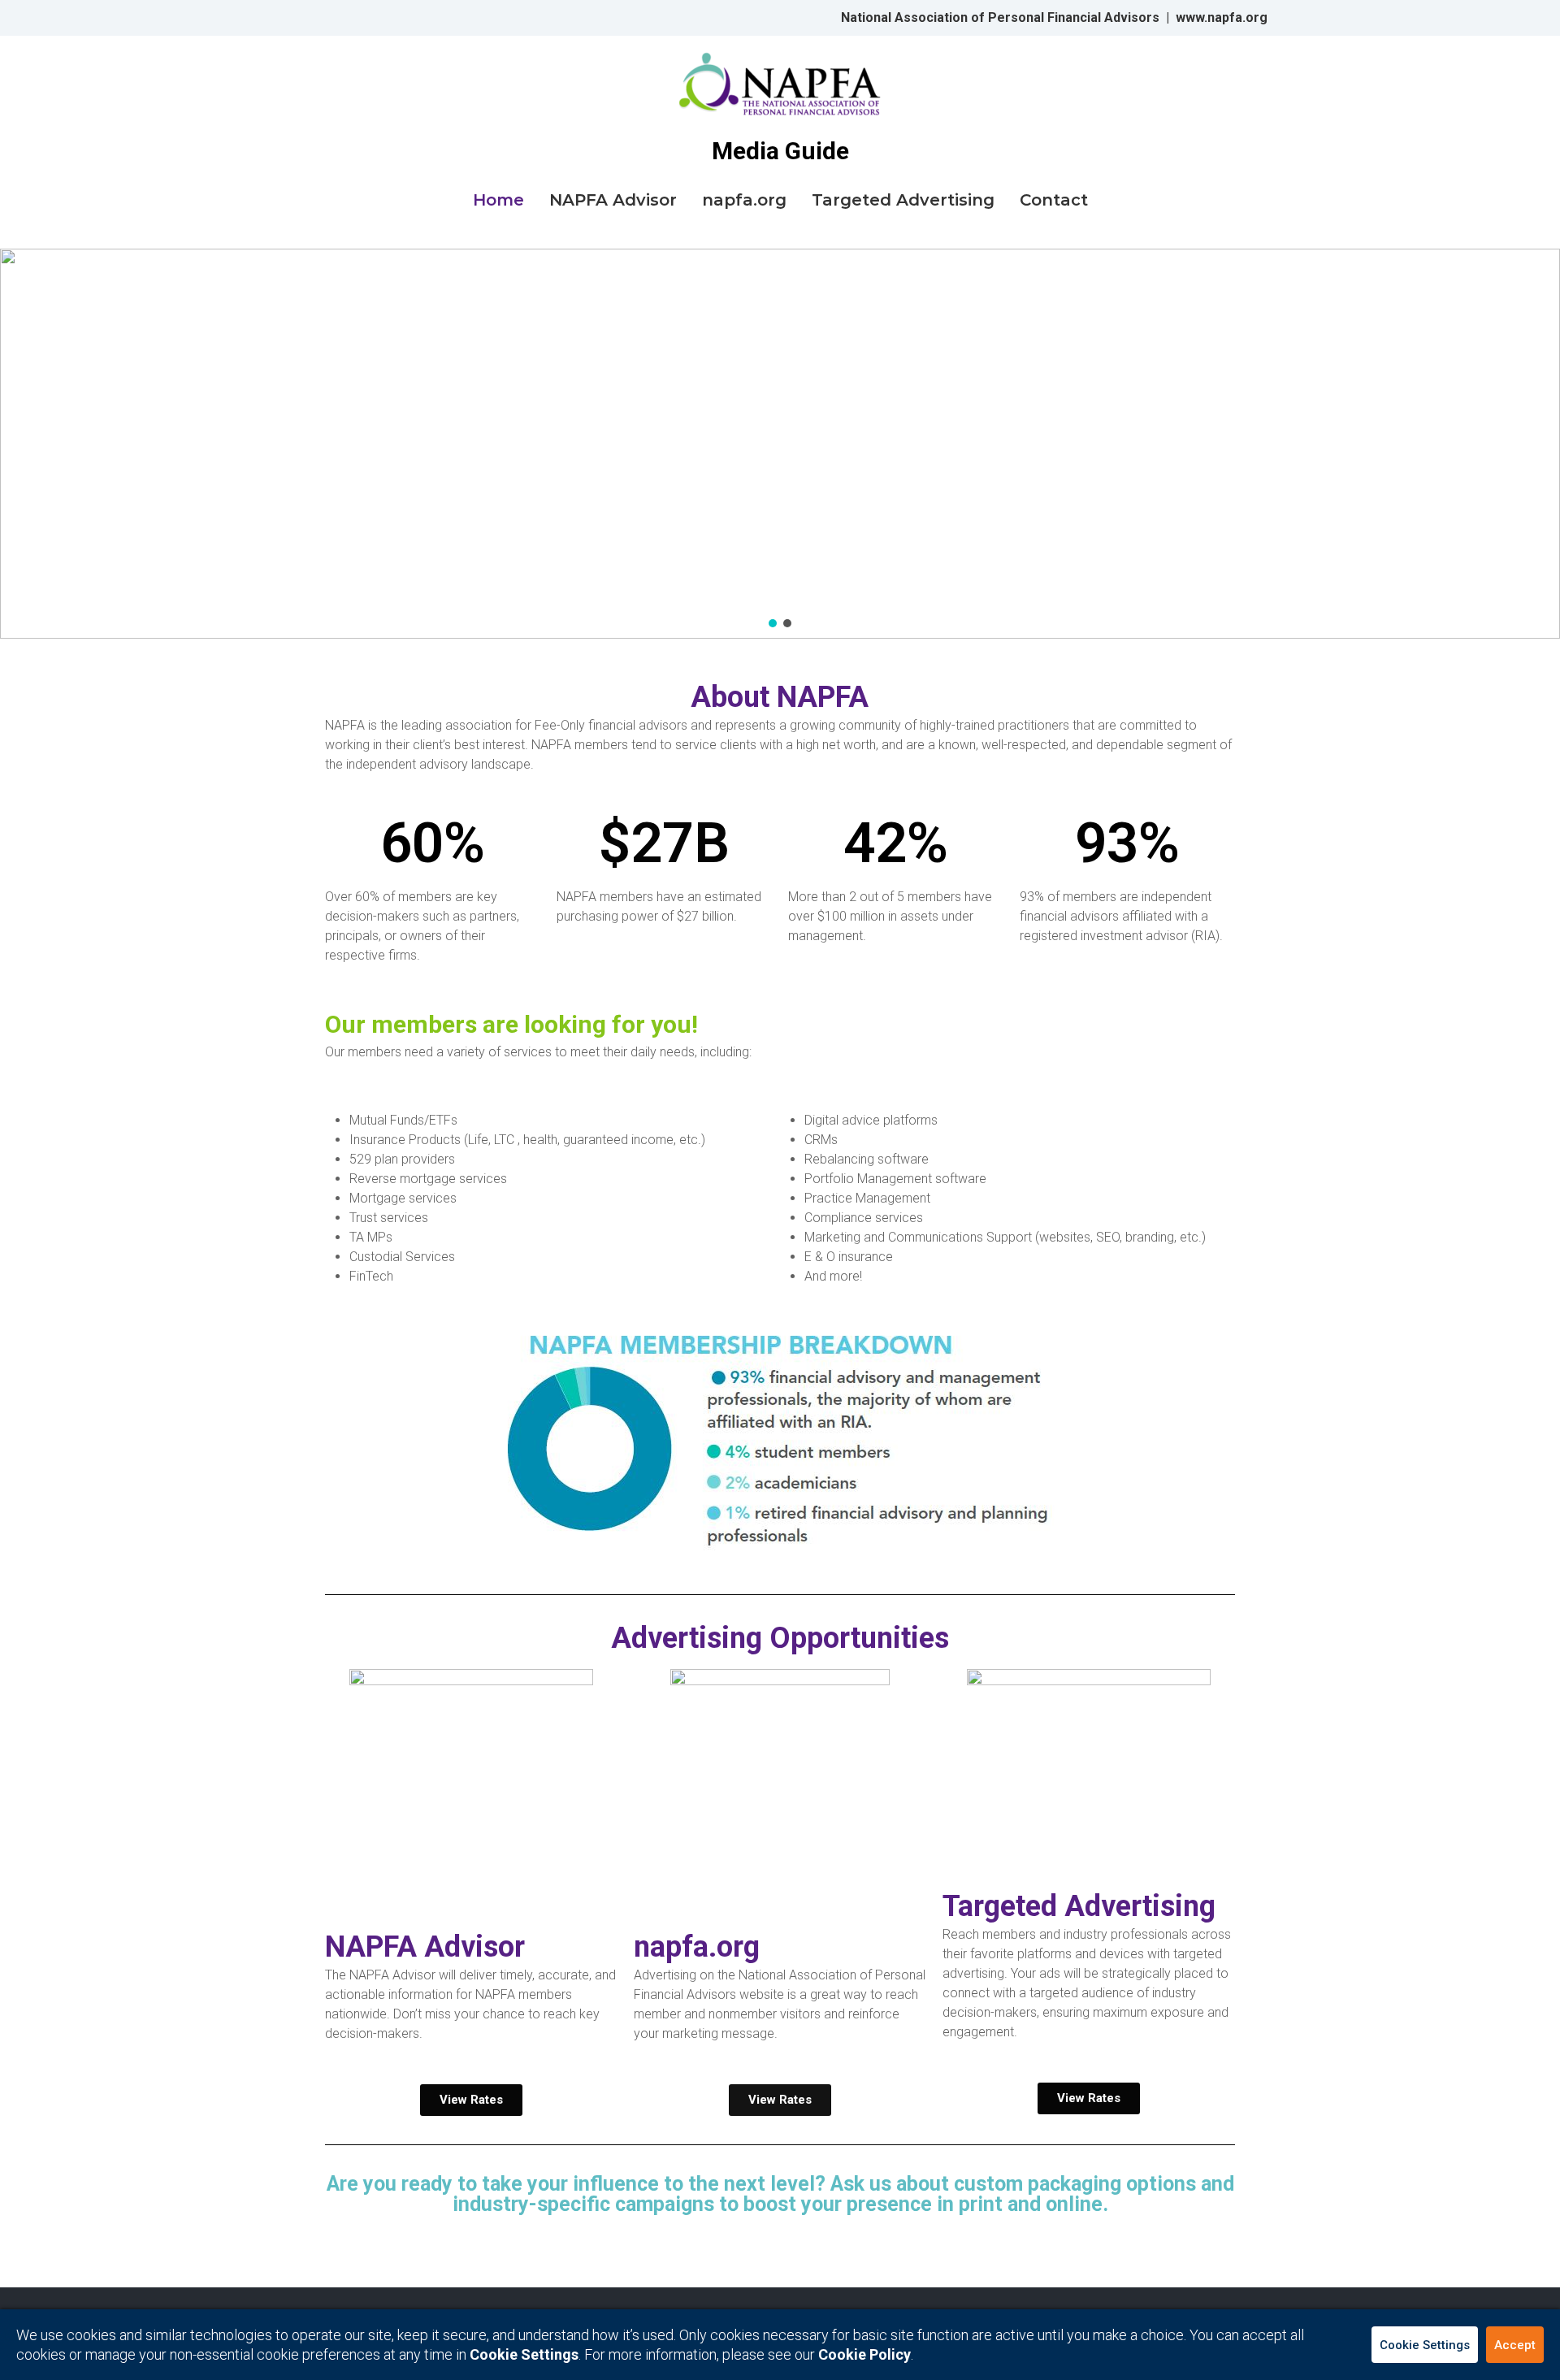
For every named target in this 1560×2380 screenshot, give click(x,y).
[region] (780, 444)
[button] (773, 623)
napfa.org (744, 200)
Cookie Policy (864, 2354)
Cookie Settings (1425, 2345)
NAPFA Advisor (613, 200)
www (1190, 17)
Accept (1515, 2345)
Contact (1054, 200)
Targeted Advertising (903, 200)
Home (498, 200)
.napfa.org (1236, 17)
